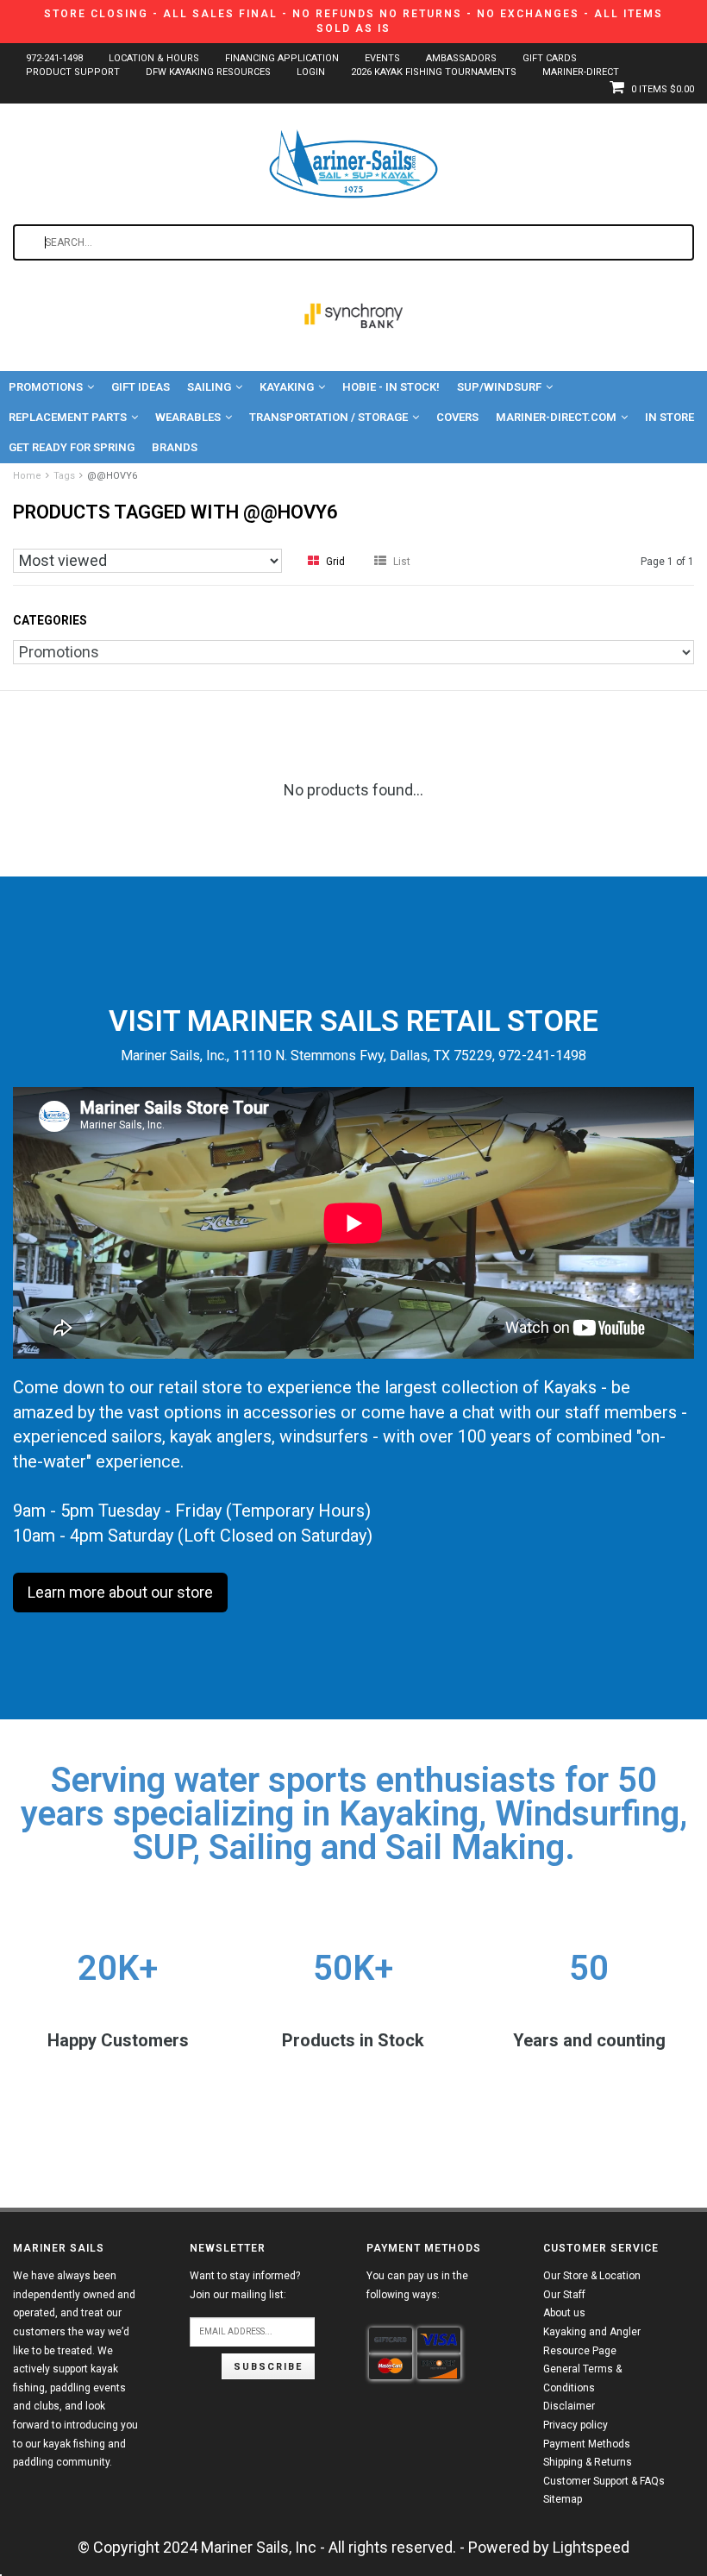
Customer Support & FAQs (604, 2481)
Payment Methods (587, 2444)
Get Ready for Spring (72, 447)
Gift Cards (550, 58)
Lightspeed (591, 2547)
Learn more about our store (120, 1592)
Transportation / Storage (328, 417)
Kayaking (287, 387)
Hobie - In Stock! (391, 387)
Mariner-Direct (581, 72)
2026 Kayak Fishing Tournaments (434, 72)
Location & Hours (154, 58)
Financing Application (282, 58)
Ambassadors (461, 58)
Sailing (209, 387)
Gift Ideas (141, 387)
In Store (669, 417)
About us (564, 2313)
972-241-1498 (54, 58)
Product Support (73, 72)
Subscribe (268, 2367)
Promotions (46, 387)
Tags (64, 476)
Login (311, 72)
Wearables (188, 417)
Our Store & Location (592, 2276)
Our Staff (564, 2295)
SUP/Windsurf (499, 387)
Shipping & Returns (588, 2462)
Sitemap (563, 2499)
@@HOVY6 (112, 476)
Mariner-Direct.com (556, 417)
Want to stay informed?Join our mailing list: (245, 2285)
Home (27, 476)
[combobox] (353, 242)
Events (382, 58)
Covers (457, 417)
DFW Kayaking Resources (208, 72)
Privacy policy (576, 2425)
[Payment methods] (391, 2340)
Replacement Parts (68, 417)
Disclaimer (569, 2406)
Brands (175, 447)
